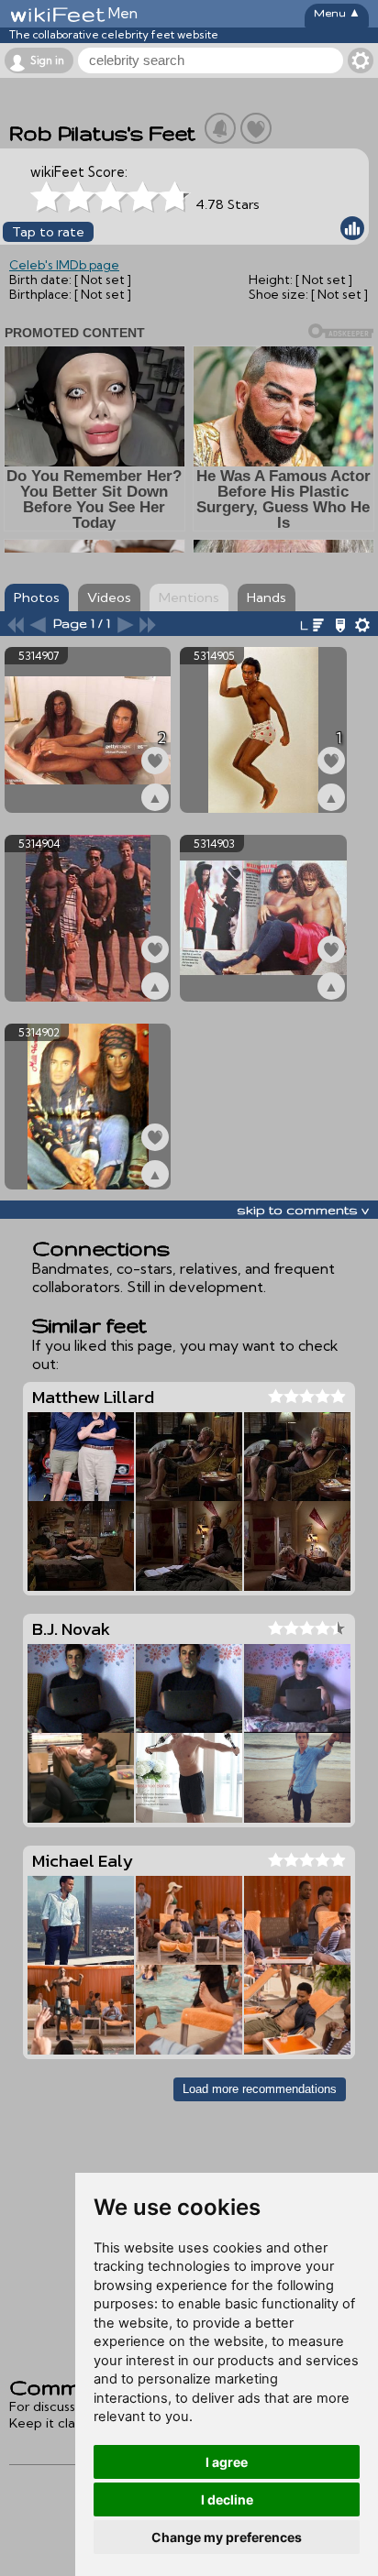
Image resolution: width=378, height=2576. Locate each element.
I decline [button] (227, 2499)
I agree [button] (227, 2462)
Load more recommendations (260, 2089)
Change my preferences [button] (227, 2537)
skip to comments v (303, 1210)
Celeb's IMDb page (64, 265)
